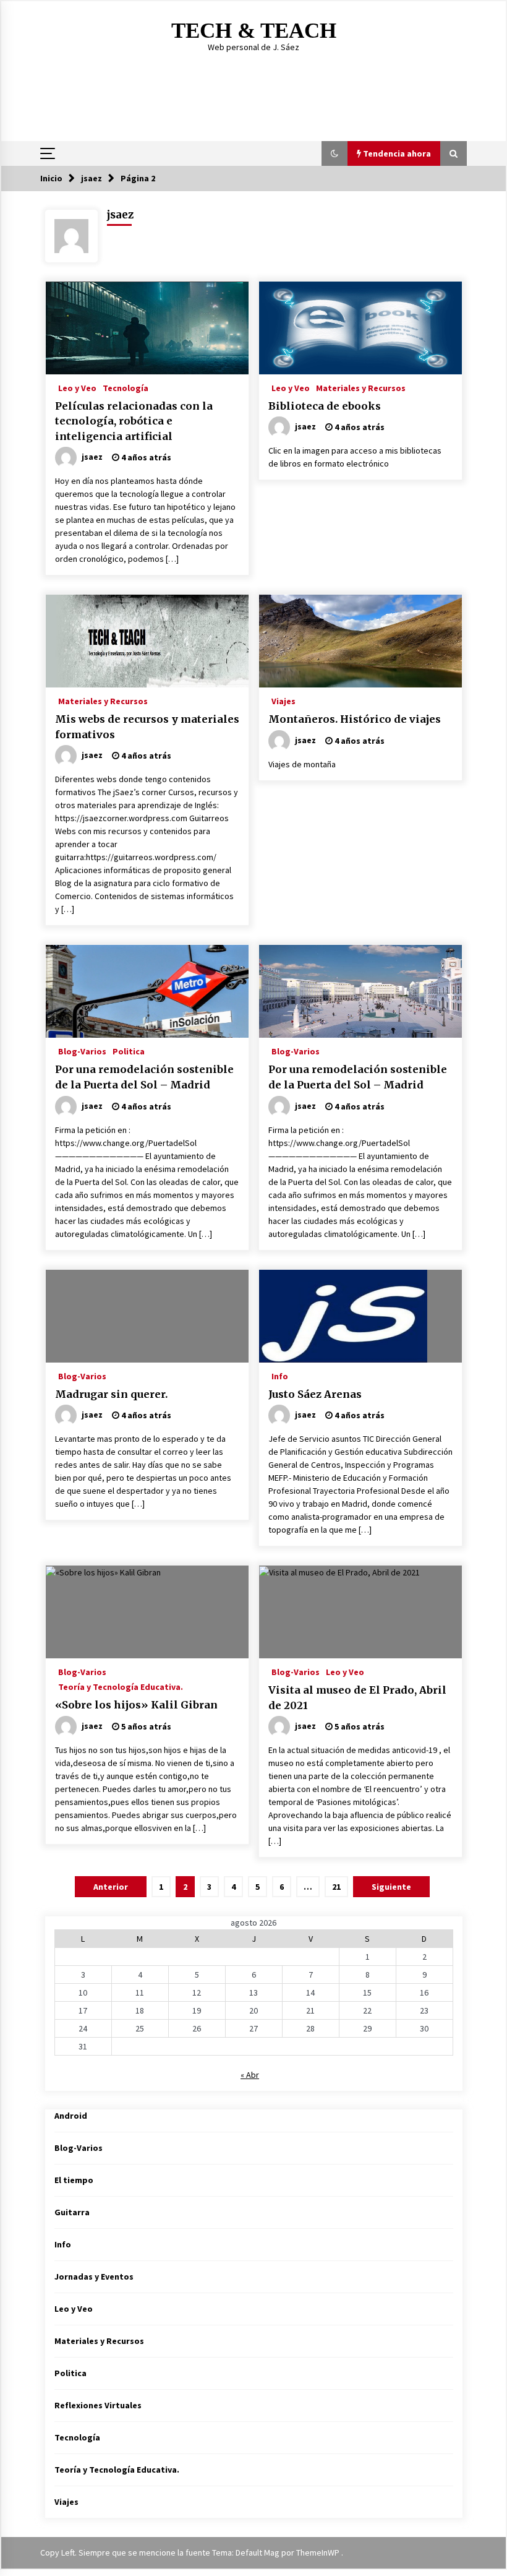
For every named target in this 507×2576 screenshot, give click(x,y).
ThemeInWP (319, 2552)
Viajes (283, 700)
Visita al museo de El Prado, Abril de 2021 (357, 1698)
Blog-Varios (82, 1051)
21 (336, 1887)
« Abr (250, 2075)
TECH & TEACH (254, 31)
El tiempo (74, 2180)
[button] (334, 153)
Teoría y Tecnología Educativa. (121, 1686)
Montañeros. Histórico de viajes (355, 719)
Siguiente (391, 1887)
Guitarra (72, 2212)
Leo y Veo (77, 387)
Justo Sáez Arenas (315, 1394)
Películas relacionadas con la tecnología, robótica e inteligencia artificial (134, 421)
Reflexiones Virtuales (98, 2405)
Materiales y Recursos (361, 387)
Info (280, 1376)
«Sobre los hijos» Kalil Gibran (136, 1705)
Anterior (111, 1887)
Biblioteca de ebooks (325, 406)
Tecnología (126, 387)
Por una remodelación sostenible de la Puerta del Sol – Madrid (144, 1077)
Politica (129, 1051)
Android (71, 2116)
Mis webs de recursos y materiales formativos (147, 727)
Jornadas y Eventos (94, 2277)
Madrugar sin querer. (111, 1394)
